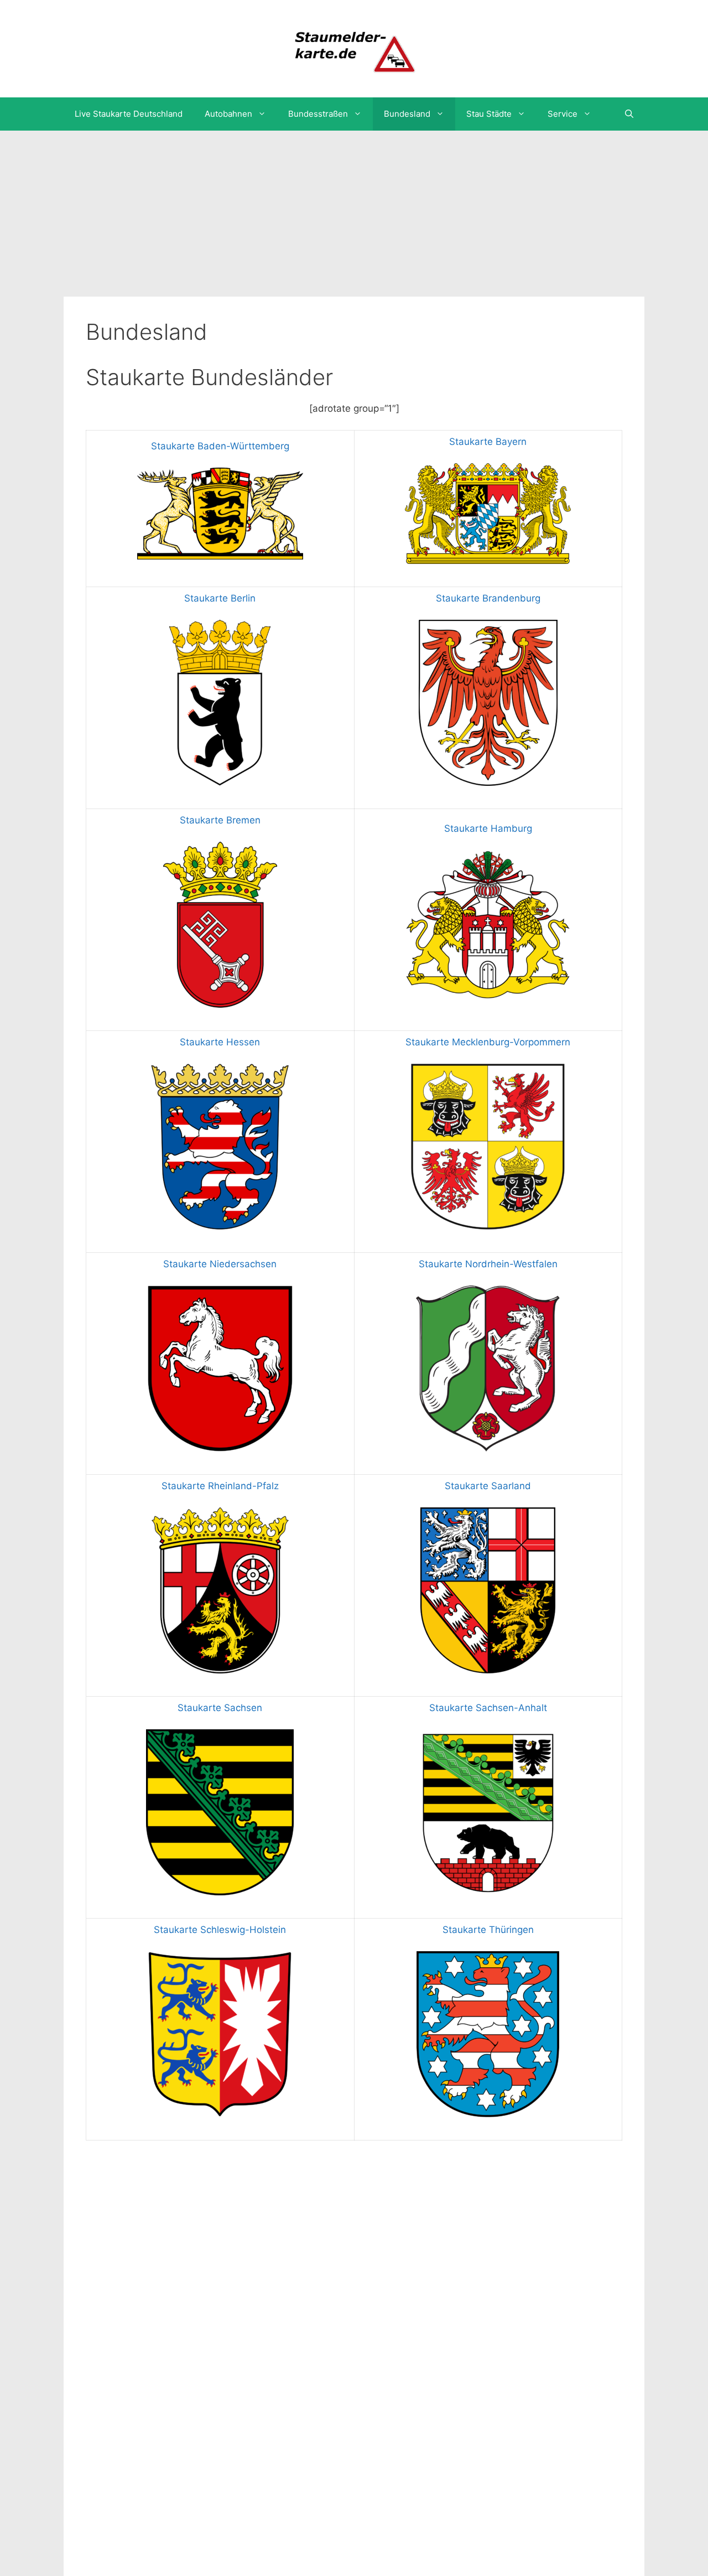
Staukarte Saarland (488, 1486)
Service (563, 114)
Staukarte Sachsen (220, 1708)
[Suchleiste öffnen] (629, 114)
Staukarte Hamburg (488, 828)
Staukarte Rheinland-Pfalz (220, 1486)
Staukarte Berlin (220, 598)
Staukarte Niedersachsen (220, 1264)
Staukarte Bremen (220, 820)
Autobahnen (228, 114)
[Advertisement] (354, 214)
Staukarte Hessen (220, 1042)
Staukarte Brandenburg (488, 598)
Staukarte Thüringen (488, 1930)
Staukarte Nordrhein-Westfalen (488, 1264)
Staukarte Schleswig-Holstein (220, 1930)
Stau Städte (489, 114)
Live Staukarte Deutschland (129, 114)
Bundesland (407, 114)
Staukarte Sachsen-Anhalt (488, 1708)
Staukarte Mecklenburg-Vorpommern (488, 1042)
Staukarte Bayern (488, 442)
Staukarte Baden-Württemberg (220, 446)
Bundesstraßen (318, 114)
